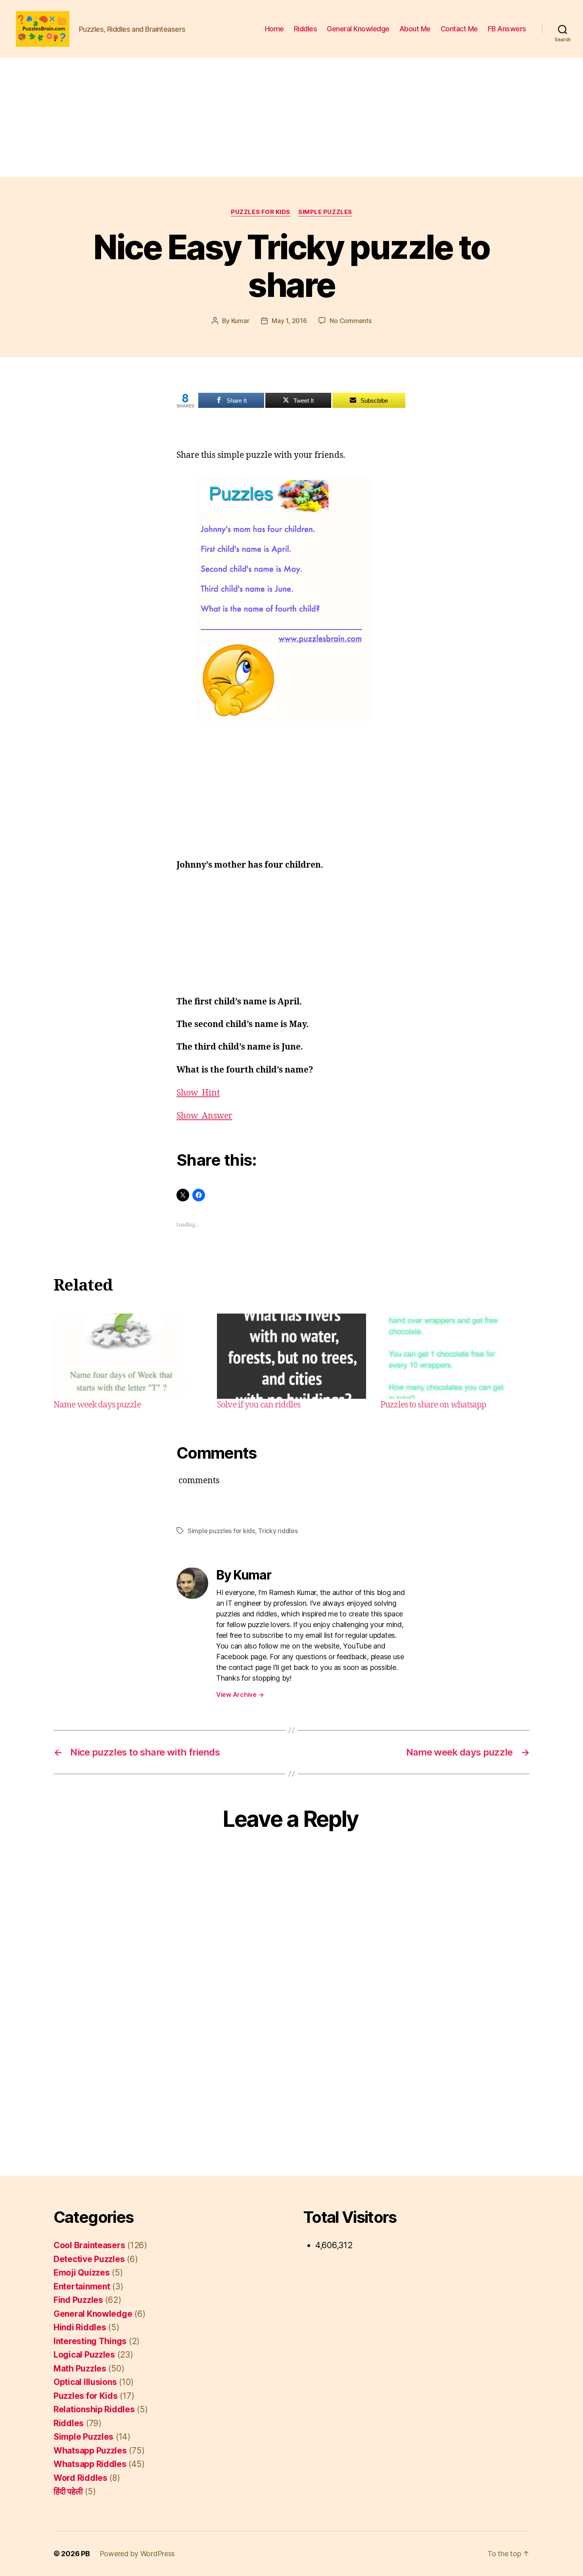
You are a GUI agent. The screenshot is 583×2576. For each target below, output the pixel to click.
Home (274, 29)
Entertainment (82, 2286)
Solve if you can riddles (259, 1405)
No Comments (350, 321)
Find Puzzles (78, 2300)
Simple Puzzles (325, 212)
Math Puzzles (80, 2369)
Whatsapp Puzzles (90, 2451)
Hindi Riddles (80, 2327)
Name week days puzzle (97, 1405)
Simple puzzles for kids (221, 1531)
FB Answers (507, 29)
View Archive (240, 1694)
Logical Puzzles (84, 2355)
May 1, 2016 (289, 321)
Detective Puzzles (89, 2259)
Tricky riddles (278, 1531)
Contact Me (459, 29)
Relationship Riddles (94, 2409)
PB (85, 2554)
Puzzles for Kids (261, 212)
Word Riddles (81, 2478)
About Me (415, 29)
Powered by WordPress (137, 2554)
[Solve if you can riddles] (291, 1356)
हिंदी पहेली (68, 2491)
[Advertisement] (291, 117)
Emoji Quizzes (82, 2273)
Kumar (240, 321)
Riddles (306, 29)
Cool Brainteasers (89, 2245)
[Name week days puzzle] (128, 1356)
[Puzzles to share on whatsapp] (455, 1356)
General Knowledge (358, 29)
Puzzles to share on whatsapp (433, 1405)
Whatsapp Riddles (90, 2464)
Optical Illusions (85, 2382)
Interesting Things (90, 2341)
